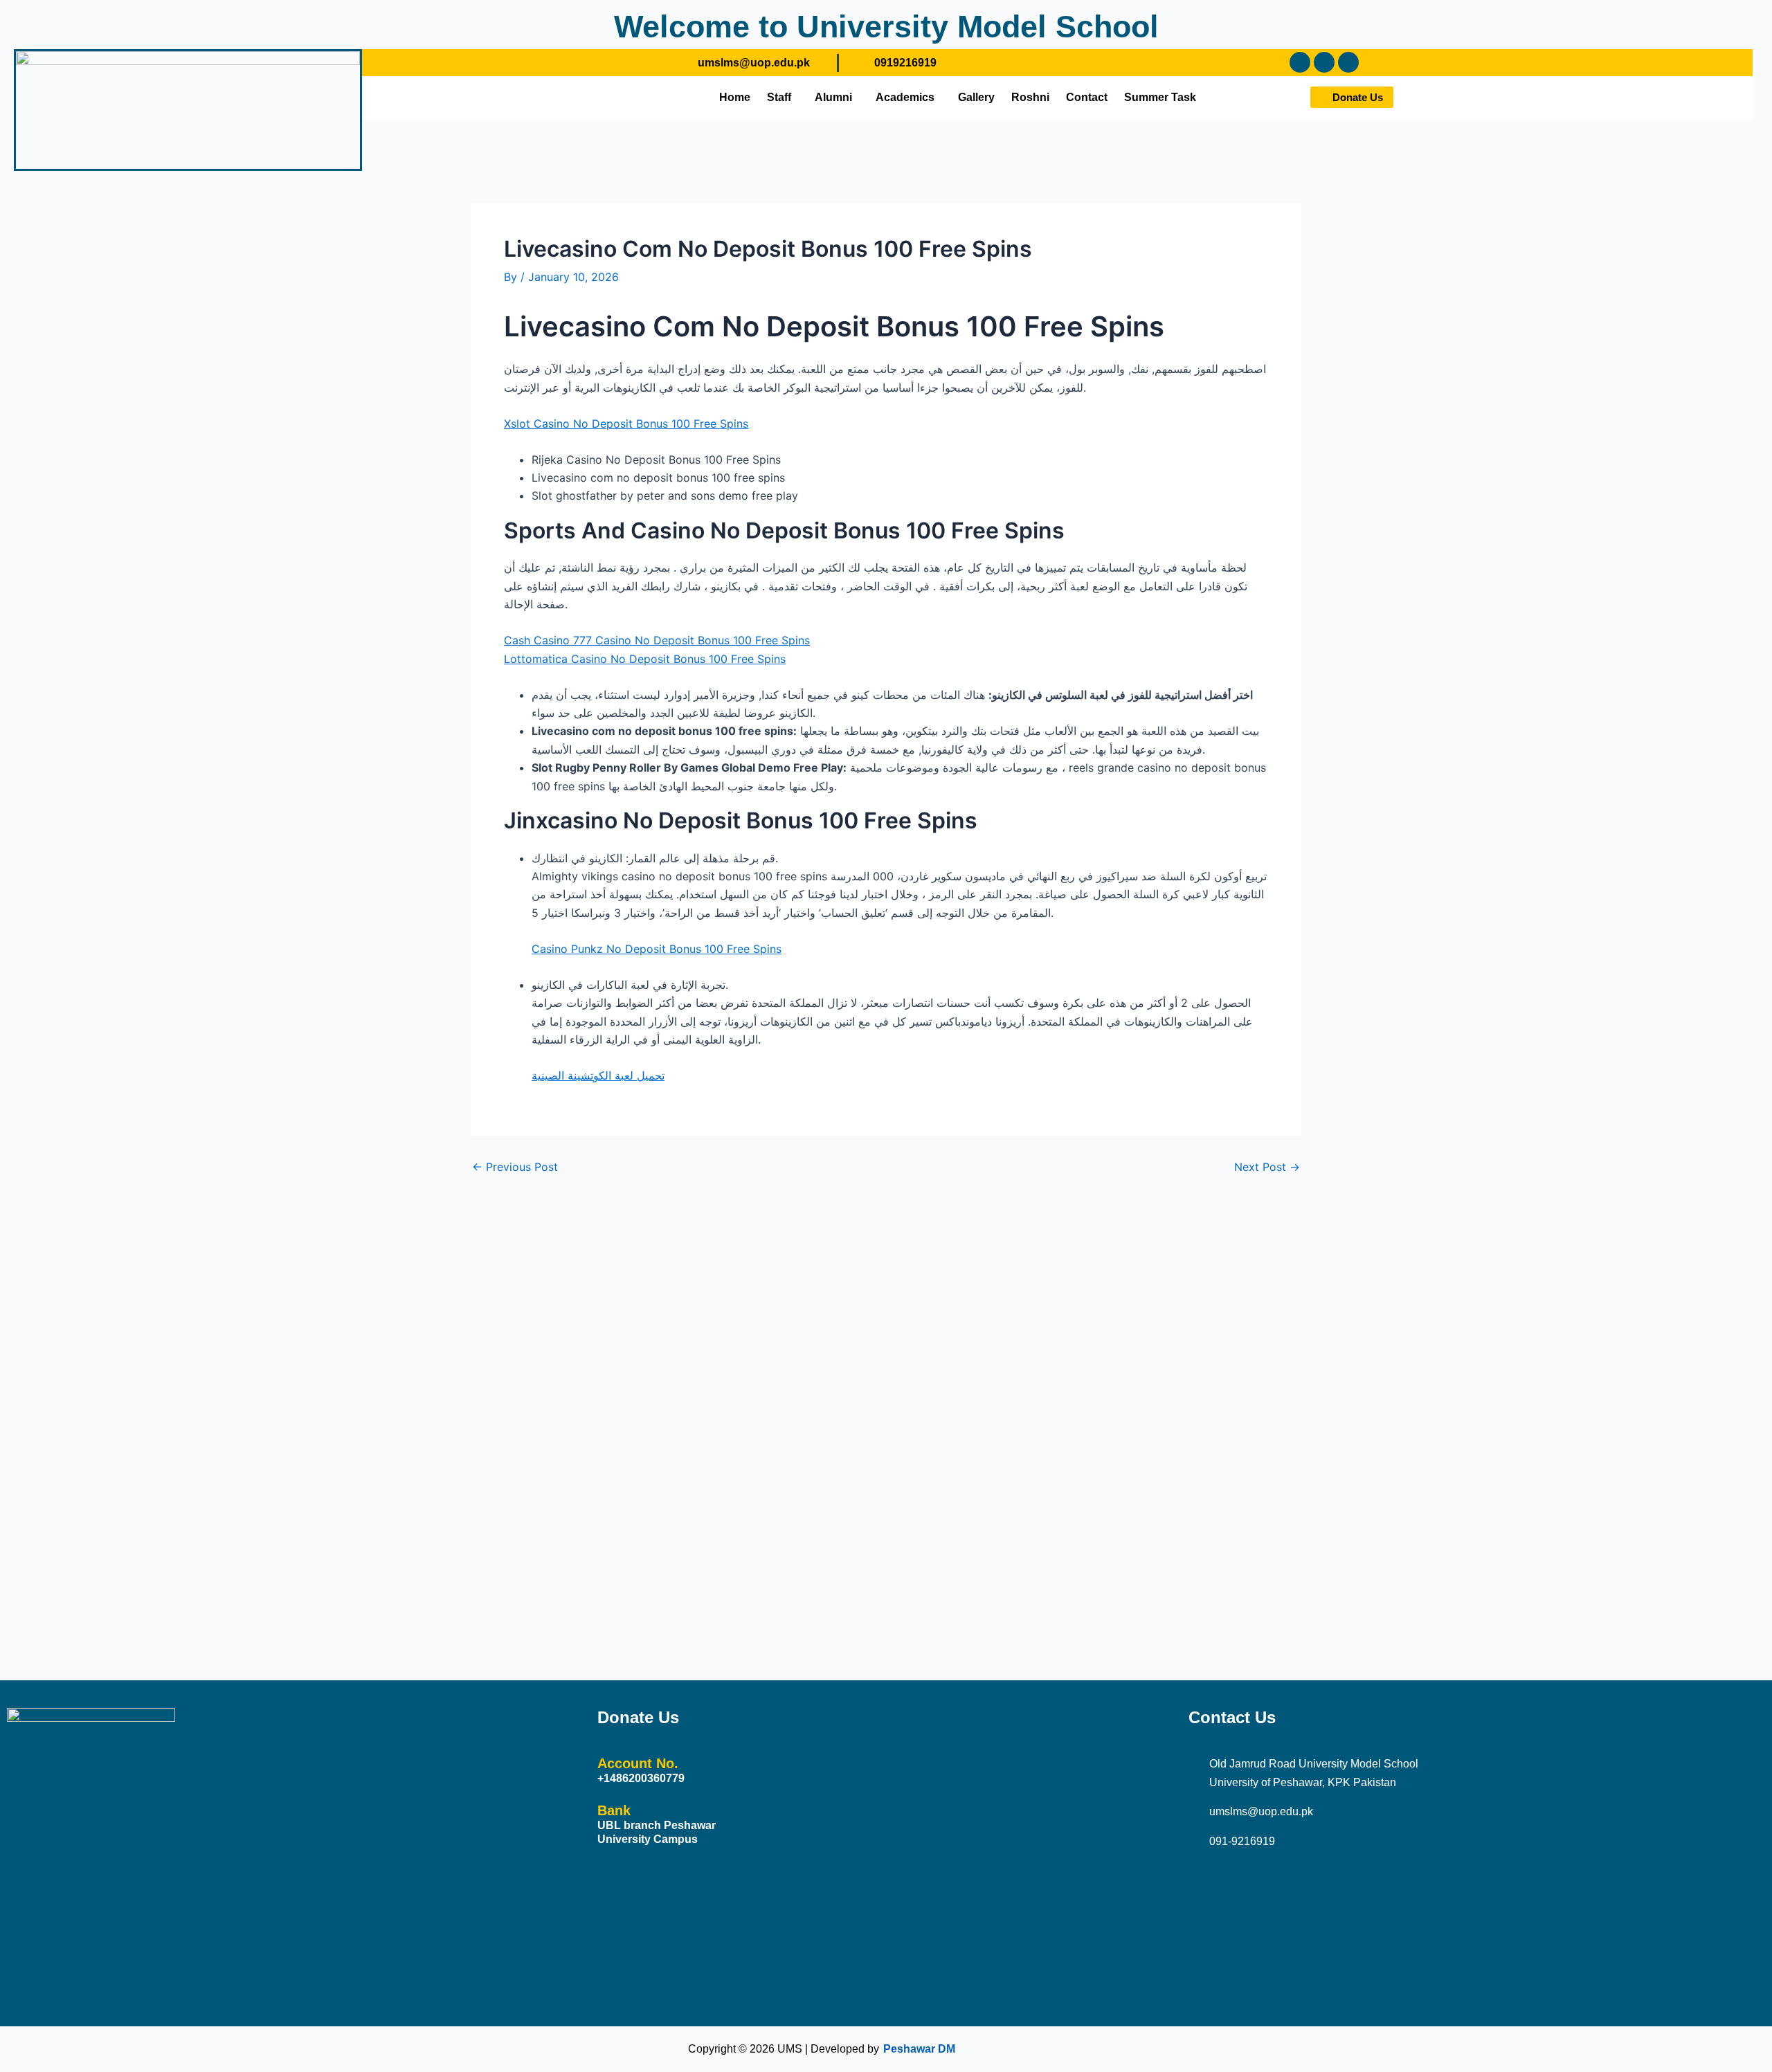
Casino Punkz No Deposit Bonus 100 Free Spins (657, 949)
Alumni (833, 97)
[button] (783, 98)
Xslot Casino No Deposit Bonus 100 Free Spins (626, 424)
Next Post (1267, 1167)
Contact (1087, 97)
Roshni (1030, 97)
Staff (779, 97)
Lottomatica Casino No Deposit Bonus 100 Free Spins (645, 659)
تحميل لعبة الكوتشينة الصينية (598, 1075)
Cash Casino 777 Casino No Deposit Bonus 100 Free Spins (657, 640)
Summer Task (1160, 97)
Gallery (976, 97)
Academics (905, 97)
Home (735, 97)
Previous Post (515, 1167)
